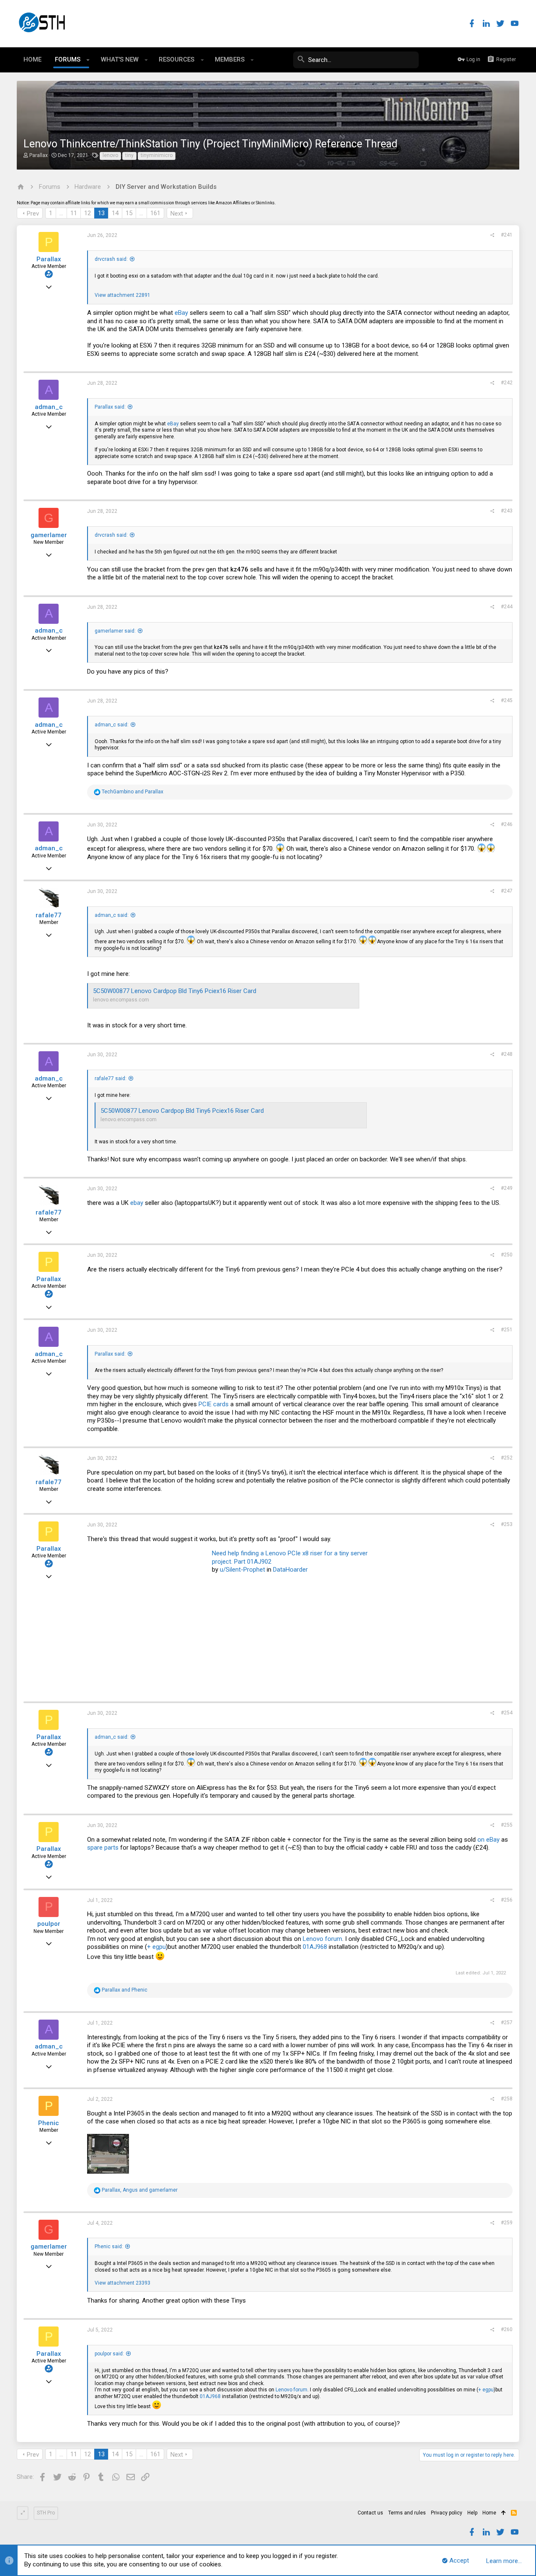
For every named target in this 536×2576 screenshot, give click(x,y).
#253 (507, 1524)
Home (489, 2513)
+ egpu (156, 1947)
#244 (507, 607)
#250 (507, 1255)
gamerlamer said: (115, 631)
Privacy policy (447, 2513)
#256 (507, 1900)
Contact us (370, 2513)
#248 (507, 1054)
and (133, 792)
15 (129, 213)
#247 (507, 891)
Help (472, 2513)
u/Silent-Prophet (242, 1570)
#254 (507, 1713)
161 (155, 213)
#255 (507, 1825)
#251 (507, 1330)
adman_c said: (112, 725)
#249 (507, 1188)
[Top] (504, 2513)
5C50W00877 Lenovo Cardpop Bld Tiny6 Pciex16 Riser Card (175, 991)
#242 (507, 383)
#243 (507, 511)
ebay (137, 1203)
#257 (507, 2023)
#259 (507, 2223)
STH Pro (46, 2513)
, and (140, 2190)
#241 (507, 235)
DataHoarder (290, 1570)
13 (101, 213)
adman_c (49, 407)
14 (115, 213)
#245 (507, 700)
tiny (129, 155)
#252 (507, 1458)
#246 (507, 824)
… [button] (61, 213)
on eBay (488, 1840)
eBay (181, 313)
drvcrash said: (111, 259)
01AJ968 (315, 1947)
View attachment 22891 (122, 295)
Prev (33, 214)
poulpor (49, 1924)
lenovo (110, 155)
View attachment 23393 (122, 2283)
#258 (507, 2099)
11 (74, 213)
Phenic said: (109, 2247)
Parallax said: (110, 407)
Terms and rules (407, 2513)
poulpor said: (109, 2354)
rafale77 (49, 915)
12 (88, 213)
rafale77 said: (111, 1078)
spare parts (103, 1848)
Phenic (49, 2123)
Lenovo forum (322, 1939)
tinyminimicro (157, 155)
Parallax (39, 155)
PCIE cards (214, 1404)
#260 (507, 2329)
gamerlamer (49, 535)
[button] (88, 60)
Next (177, 214)
